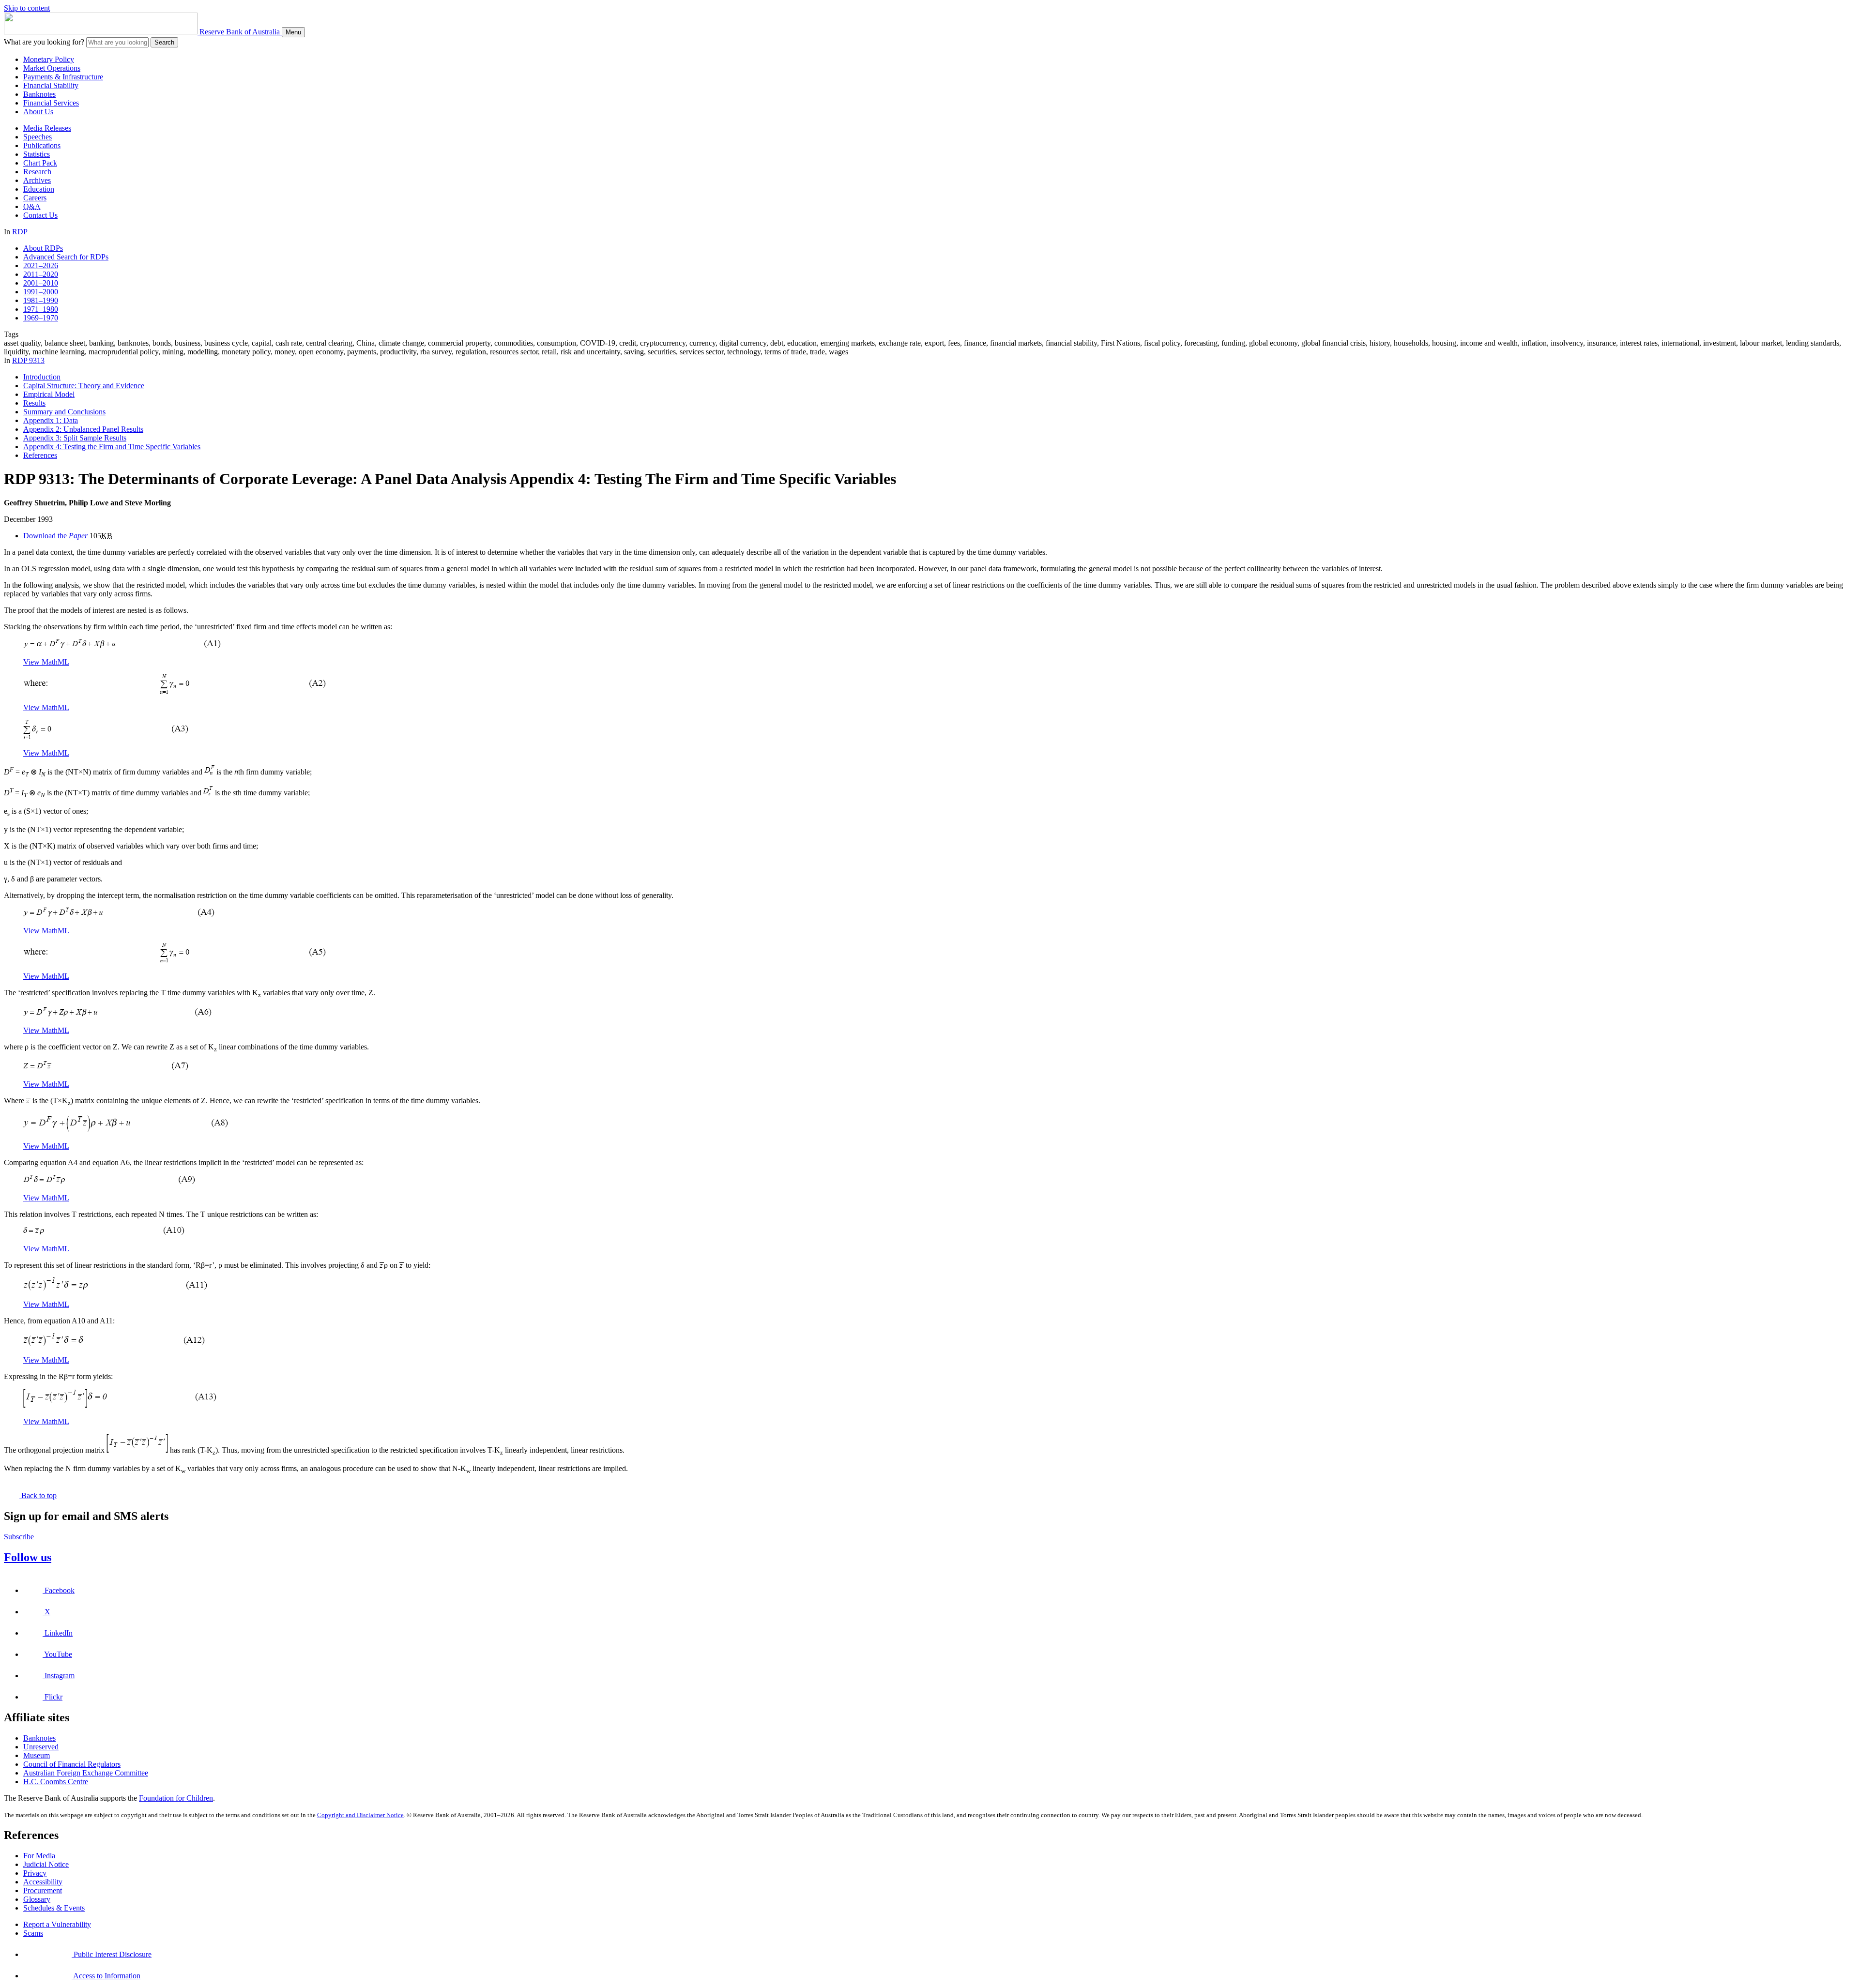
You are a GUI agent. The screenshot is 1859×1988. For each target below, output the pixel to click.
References (40, 455)
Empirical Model (49, 394)
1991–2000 (41, 292)
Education (39, 189)
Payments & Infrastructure (63, 77)
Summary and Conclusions (64, 412)
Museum (37, 1755)
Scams (33, 1933)
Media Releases (47, 128)
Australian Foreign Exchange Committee (86, 1773)
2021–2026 (41, 266)
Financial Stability (51, 85)
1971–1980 (41, 309)
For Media (39, 1856)
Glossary (37, 1899)
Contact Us (40, 215)
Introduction (42, 377)
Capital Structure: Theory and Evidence (84, 386)
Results (34, 403)
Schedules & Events (54, 1908)
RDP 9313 (28, 360)
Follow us (28, 1557)
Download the (55, 536)
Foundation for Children (176, 1798)
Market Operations (52, 68)
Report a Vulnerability (57, 1924)
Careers (35, 198)
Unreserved (41, 1747)
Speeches (38, 137)
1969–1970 (41, 318)
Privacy (35, 1873)
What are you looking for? (44, 42)
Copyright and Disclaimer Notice (360, 1815)
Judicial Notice (46, 1864)
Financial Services (51, 103)
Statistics (37, 154)
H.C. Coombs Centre (56, 1782)
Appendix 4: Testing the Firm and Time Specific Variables (112, 447)
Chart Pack (40, 163)
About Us (38, 112)
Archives (37, 180)
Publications (42, 145)
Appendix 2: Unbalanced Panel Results (83, 429)
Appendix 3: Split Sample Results (75, 438)
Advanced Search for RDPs (66, 257)
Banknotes (39, 94)
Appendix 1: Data (51, 420)
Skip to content (27, 8)
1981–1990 (41, 300)
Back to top (38, 1495)
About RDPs (43, 248)
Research (37, 172)
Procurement (43, 1890)
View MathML (46, 662)
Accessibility (43, 1882)
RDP (20, 232)
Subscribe (19, 1537)
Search (164, 42)
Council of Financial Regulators (72, 1764)
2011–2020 (41, 274)
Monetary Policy (49, 59)
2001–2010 (41, 283)
